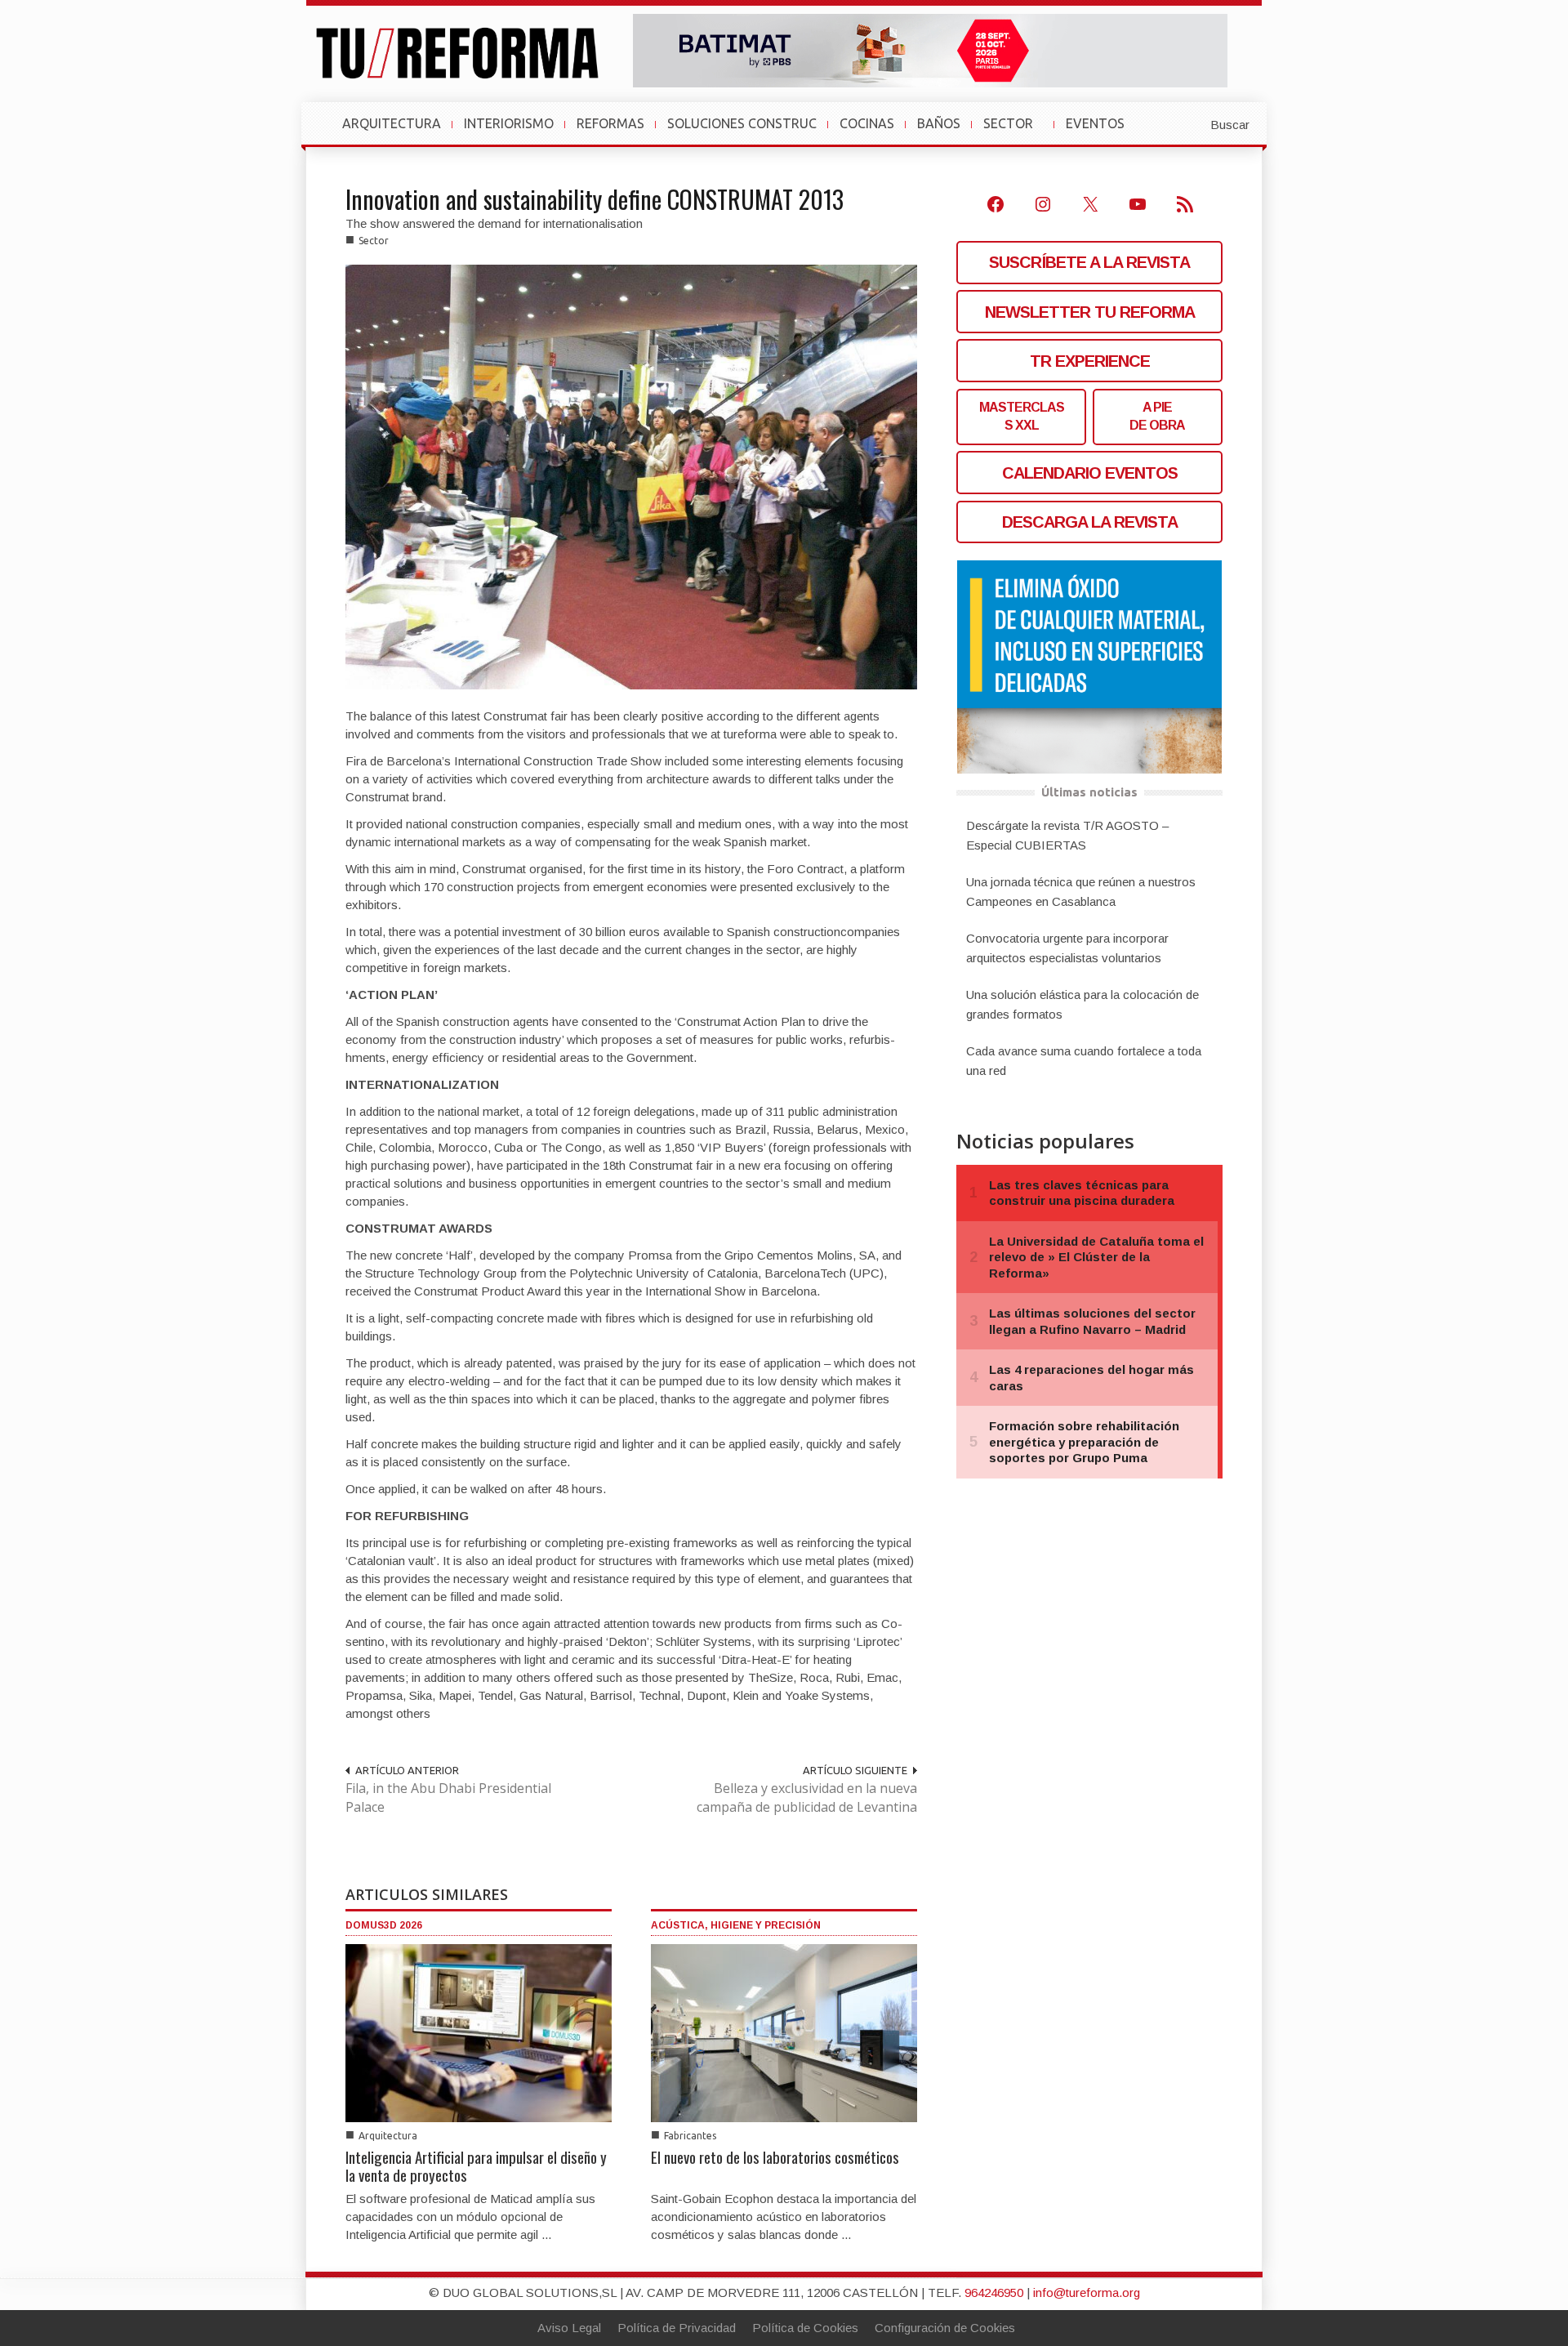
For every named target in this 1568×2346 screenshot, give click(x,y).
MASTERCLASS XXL (1022, 416)
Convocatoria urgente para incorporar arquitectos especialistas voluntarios (1067, 948)
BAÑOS (939, 123)
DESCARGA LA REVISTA (1090, 522)
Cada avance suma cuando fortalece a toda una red (1084, 1061)
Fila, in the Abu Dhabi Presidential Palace (448, 1797)
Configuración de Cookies (945, 2328)
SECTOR (1015, 132)
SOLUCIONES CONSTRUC (742, 123)
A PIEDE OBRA (1157, 416)
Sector (374, 241)
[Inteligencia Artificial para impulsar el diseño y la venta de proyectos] (479, 2032)
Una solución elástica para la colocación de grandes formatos (1082, 1004)
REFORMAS (610, 123)
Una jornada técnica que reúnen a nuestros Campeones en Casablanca (1081, 892)
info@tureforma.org (1087, 2292)
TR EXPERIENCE (1090, 361)
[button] (1190, 123)
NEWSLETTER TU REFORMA (1090, 312)
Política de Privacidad (677, 2328)
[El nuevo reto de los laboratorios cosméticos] (784, 2032)
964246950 (994, 2292)
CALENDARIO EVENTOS (1090, 473)
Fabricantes (690, 2136)
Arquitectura (388, 2136)
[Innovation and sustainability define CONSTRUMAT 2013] (631, 476)
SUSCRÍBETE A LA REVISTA (1089, 262)
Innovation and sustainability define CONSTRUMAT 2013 (595, 199)
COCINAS (867, 123)
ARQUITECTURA (392, 123)
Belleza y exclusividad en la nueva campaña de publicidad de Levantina (807, 1797)
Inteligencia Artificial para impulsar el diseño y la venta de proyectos (476, 2165)
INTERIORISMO (509, 123)
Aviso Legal (569, 2328)
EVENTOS (1102, 132)
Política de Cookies (805, 2328)
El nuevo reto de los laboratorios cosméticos (775, 2156)
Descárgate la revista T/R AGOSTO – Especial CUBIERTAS (1067, 835)
